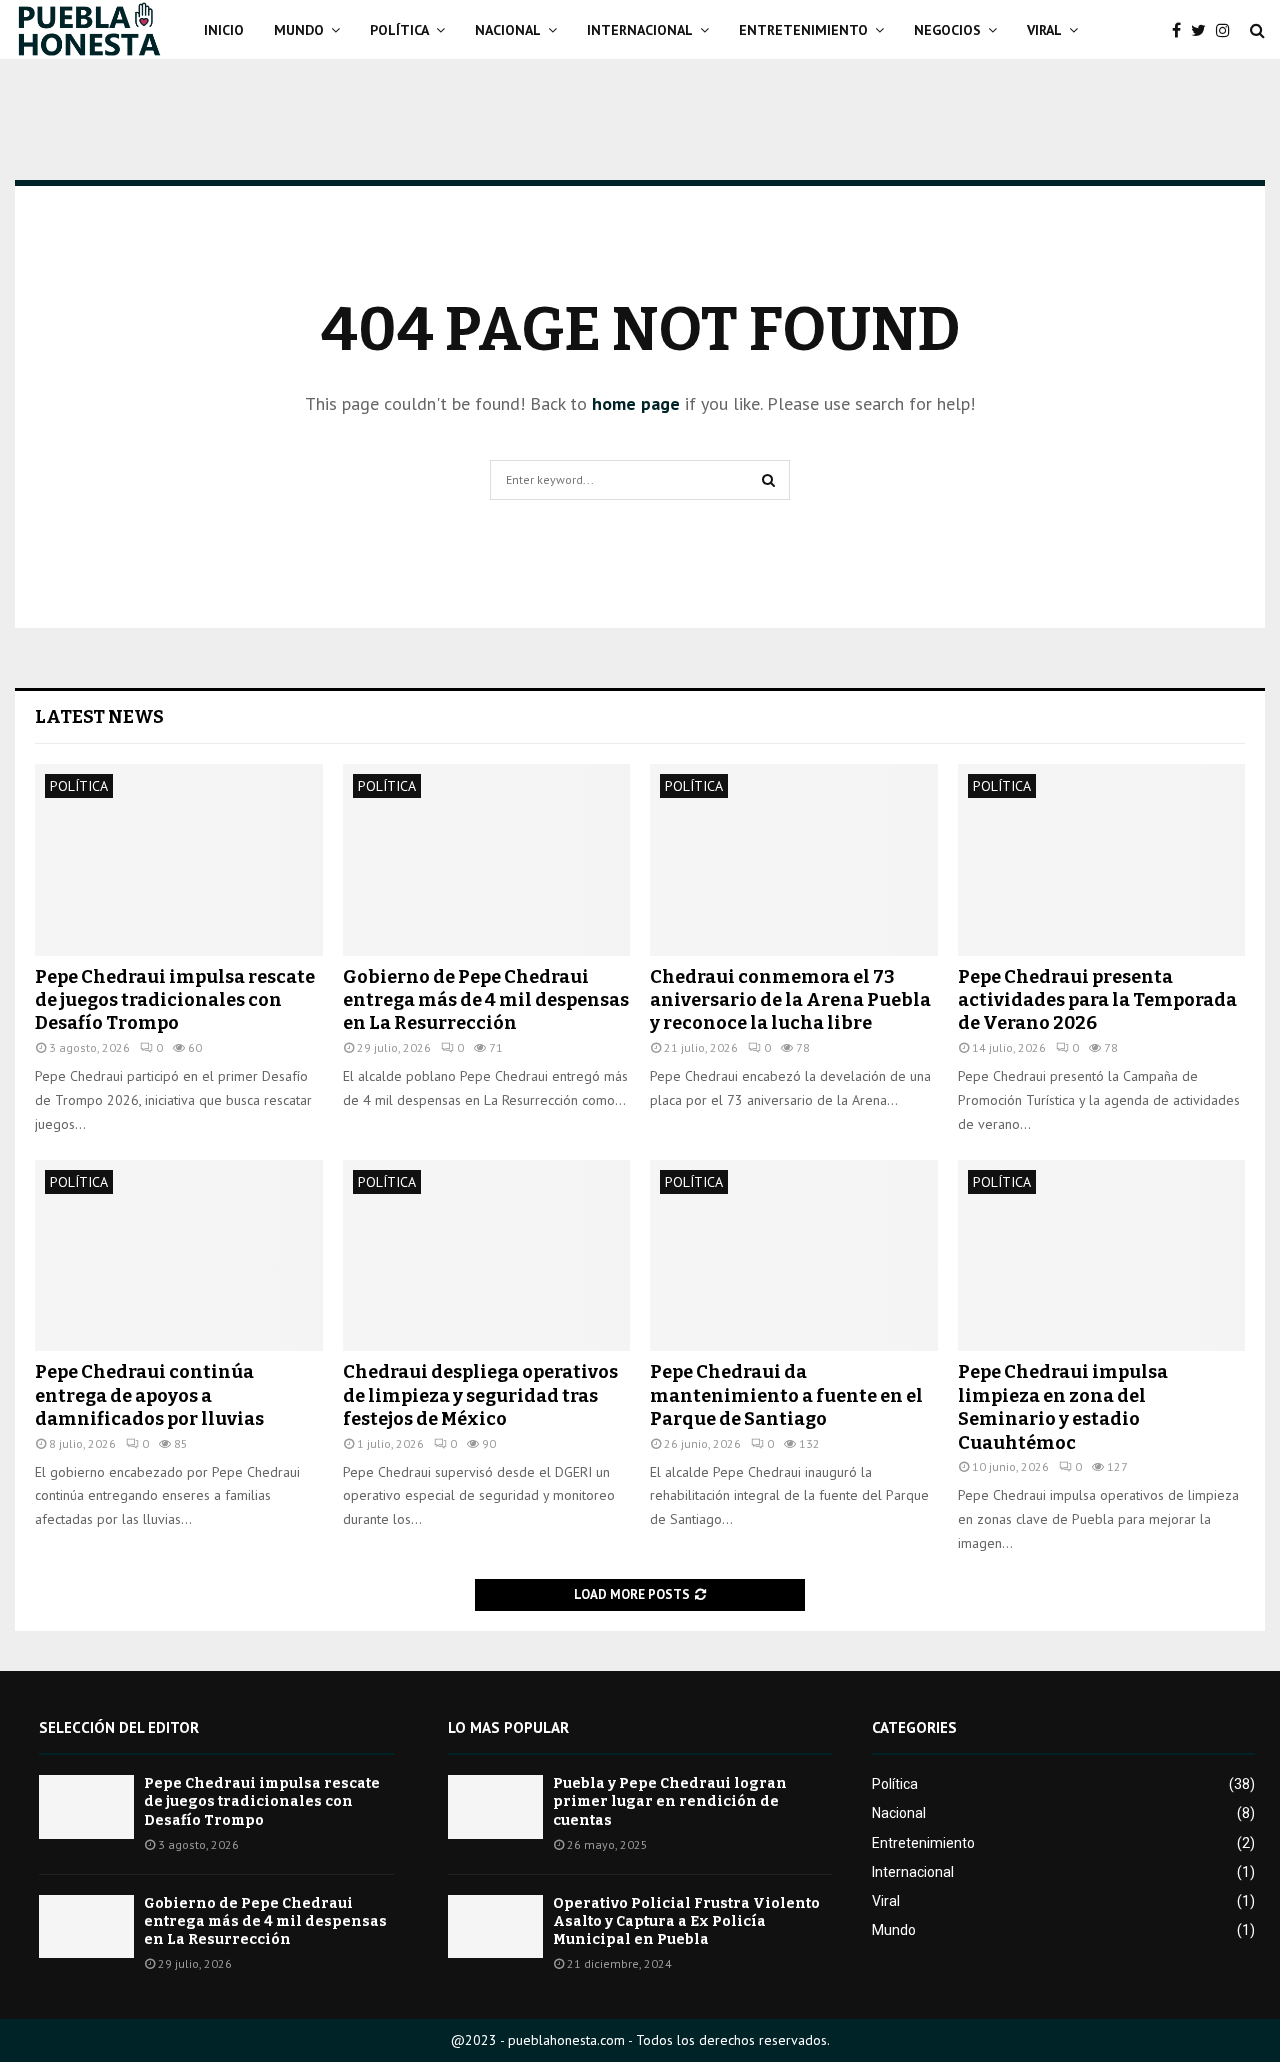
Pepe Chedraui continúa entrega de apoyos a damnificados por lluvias (149, 1395)
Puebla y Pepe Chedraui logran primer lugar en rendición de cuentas (670, 1801)
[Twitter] (1203, 30)
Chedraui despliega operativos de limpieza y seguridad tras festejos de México (480, 1395)
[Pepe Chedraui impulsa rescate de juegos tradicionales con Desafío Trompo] (179, 860)
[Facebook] (1181, 30)
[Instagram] (1228, 30)
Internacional (640, 30)
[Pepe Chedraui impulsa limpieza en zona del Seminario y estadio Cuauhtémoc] (1102, 1256)
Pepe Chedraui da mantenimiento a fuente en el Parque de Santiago (786, 1395)
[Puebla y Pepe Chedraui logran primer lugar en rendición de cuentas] (495, 1806)
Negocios (947, 30)
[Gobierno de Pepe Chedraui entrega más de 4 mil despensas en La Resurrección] (487, 860)
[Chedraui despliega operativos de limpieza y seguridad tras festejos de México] (487, 1256)
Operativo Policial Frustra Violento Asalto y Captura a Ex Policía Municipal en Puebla (686, 1921)
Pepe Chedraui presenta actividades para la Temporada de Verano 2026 (1097, 1000)
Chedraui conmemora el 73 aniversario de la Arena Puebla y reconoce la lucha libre (790, 1000)
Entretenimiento (803, 30)
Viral (1044, 30)
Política (399, 30)
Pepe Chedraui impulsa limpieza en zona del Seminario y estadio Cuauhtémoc (1063, 1407)
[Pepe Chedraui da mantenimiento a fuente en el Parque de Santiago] (794, 1256)
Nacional (508, 30)
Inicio (224, 30)
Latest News (99, 717)
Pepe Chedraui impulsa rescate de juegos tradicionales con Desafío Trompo (175, 1000)
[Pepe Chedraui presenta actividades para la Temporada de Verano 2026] (1102, 860)
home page (636, 403)
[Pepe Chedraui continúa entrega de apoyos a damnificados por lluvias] (179, 1256)
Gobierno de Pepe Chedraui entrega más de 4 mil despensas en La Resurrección (486, 1000)
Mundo (299, 30)
